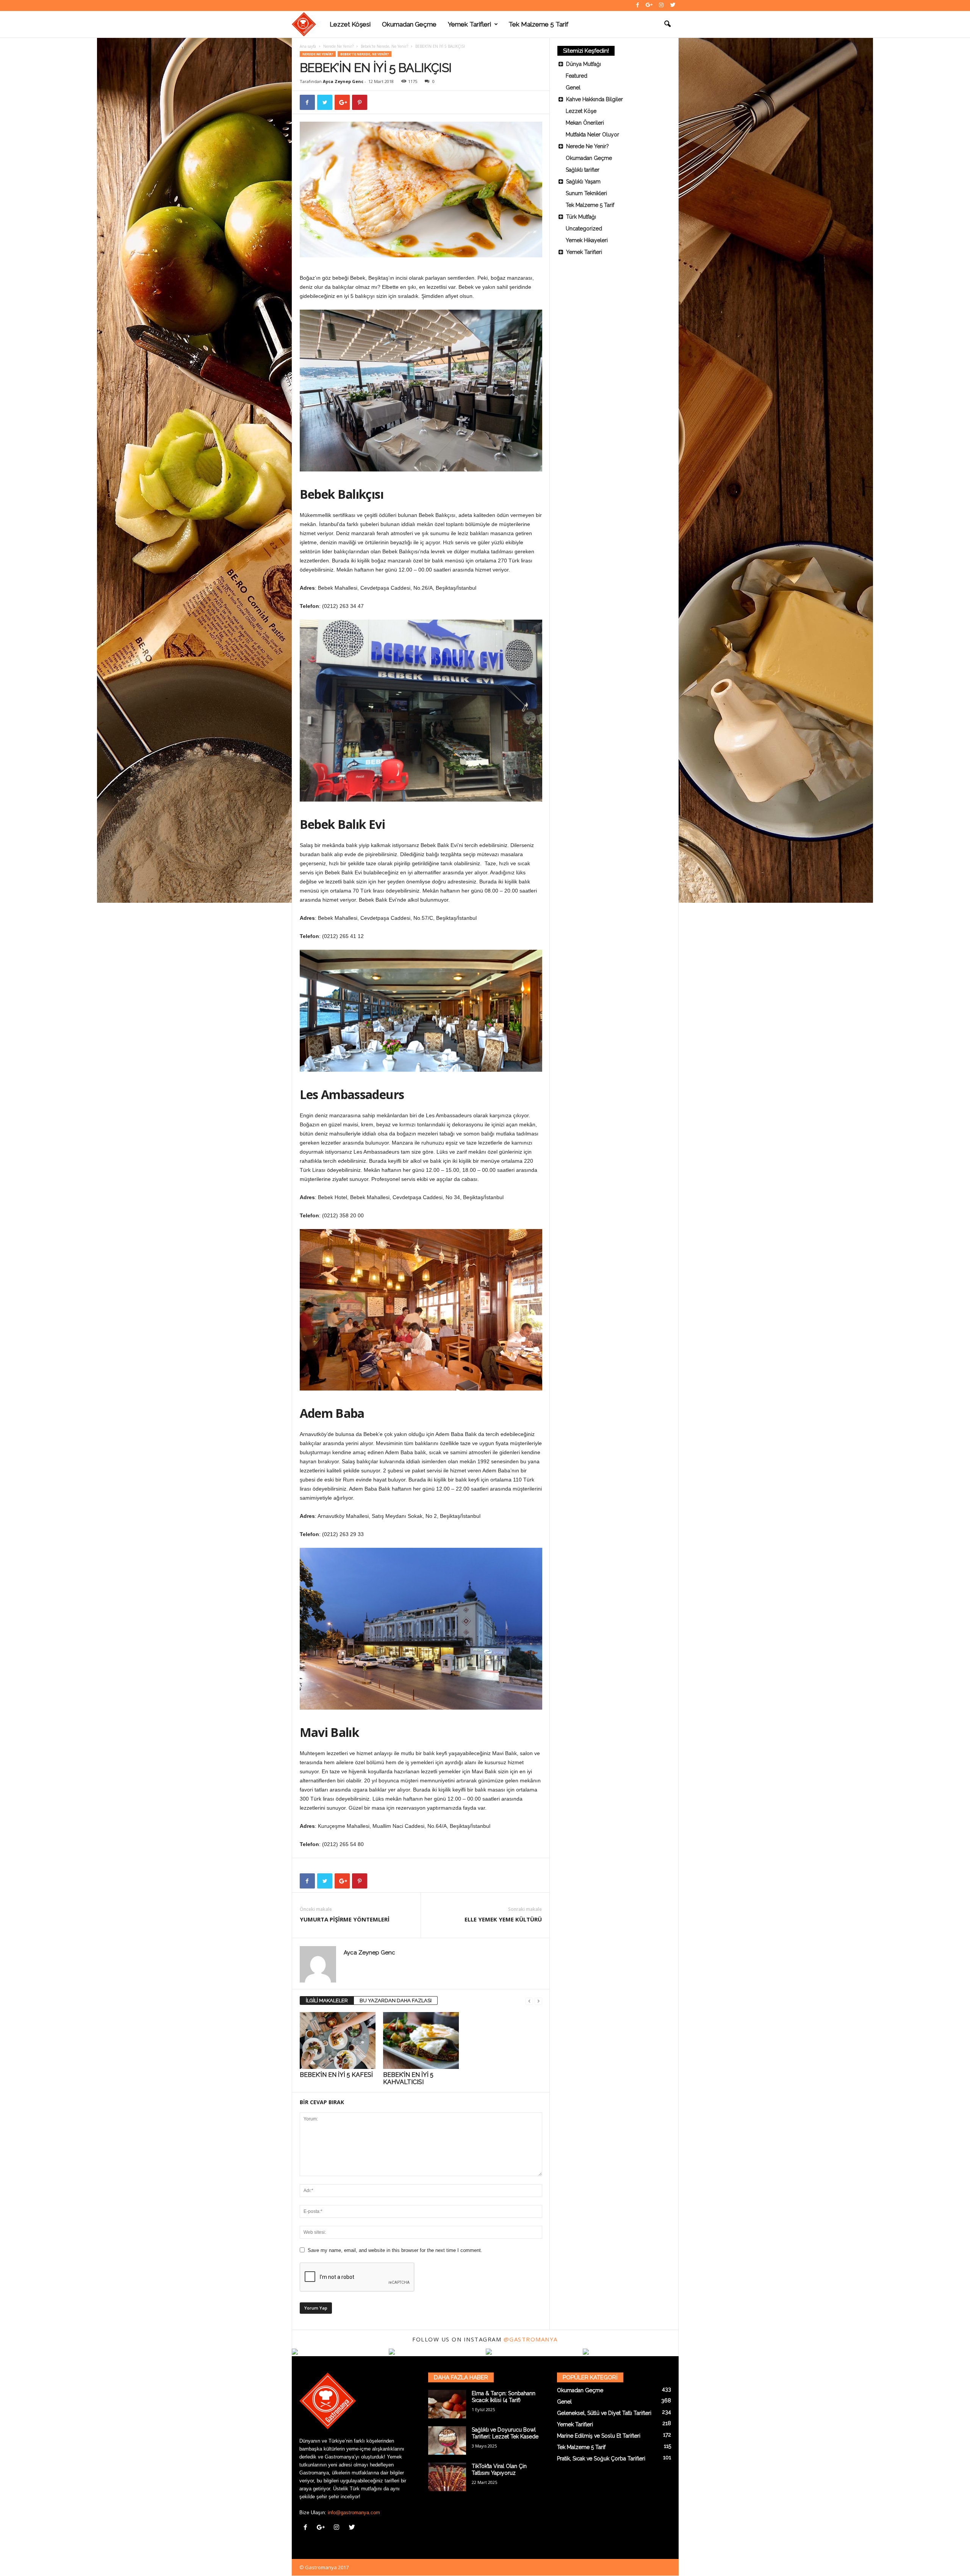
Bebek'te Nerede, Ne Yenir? (384, 46)
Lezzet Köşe (581, 111)
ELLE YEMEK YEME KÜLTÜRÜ (503, 1919)
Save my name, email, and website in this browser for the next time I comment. (395, 2250)
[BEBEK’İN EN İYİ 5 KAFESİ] (338, 2040)
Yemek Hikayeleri (587, 240)
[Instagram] (661, 5)
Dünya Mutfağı (584, 64)
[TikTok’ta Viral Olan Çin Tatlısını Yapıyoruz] (447, 2477)
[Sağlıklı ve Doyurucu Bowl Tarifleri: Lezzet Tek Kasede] (447, 2441)
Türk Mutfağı (581, 217)
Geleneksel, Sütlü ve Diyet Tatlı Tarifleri (604, 2413)
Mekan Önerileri (585, 123)
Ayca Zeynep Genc (343, 81)
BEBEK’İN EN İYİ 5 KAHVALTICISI (408, 2078)
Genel (573, 88)
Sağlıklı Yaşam (583, 182)
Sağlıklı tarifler (583, 170)
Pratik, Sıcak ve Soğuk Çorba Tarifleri (601, 2459)
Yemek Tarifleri (469, 24)
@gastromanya (531, 2339)
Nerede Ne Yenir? (338, 46)
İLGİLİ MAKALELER (327, 2001)
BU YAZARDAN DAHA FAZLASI (396, 2001)
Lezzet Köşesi (350, 24)
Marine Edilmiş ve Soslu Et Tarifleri (599, 2436)
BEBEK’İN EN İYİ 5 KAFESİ (336, 2075)
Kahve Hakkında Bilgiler (595, 99)
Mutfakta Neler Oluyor (592, 135)
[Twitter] (673, 5)
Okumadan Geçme (409, 24)
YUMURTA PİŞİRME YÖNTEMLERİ (345, 1919)
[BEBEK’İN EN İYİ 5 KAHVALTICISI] (421, 2040)
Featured (577, 76)
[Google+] (649, 5)
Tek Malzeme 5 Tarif (538, 24)
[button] (667, 24)
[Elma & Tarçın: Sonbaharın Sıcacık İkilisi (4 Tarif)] (447, 2404)
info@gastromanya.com (354, 2513)
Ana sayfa (308, 46)
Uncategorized (584, 229)
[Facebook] (638, 5)
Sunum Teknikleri (586, 193)
